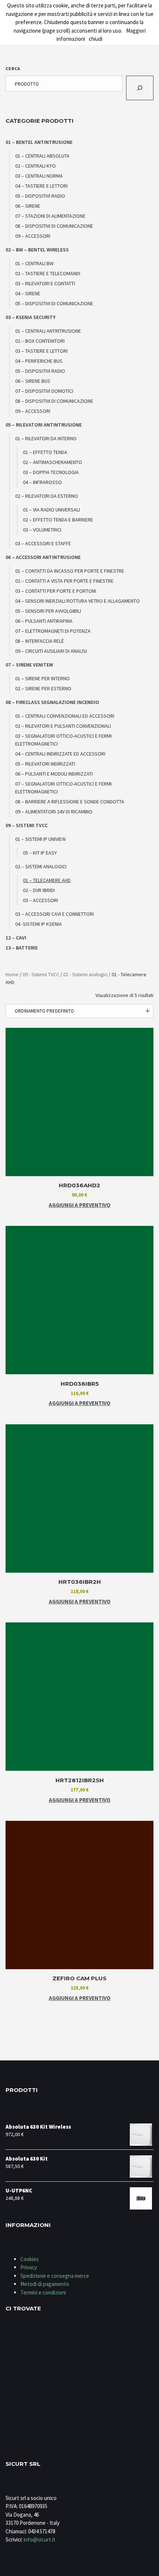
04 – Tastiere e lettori (41, 186)
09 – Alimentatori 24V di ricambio (54, 812)
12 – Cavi (16, 938)
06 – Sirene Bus (33, 381)
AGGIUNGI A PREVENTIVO (80, 1205)
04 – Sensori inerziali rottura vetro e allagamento (77, 601)
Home (12, 974)
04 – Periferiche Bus (39, 361)
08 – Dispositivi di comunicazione (54, 226)
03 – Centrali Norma (39, 176)
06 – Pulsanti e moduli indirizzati (54, 774)
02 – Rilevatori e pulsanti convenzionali (63, 726)
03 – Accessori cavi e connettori (55, 914)
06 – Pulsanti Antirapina (44, 621)
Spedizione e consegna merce (55, 2276)
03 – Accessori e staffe (43, 543)
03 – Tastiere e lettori (41, 351)
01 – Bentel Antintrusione (39, 142)
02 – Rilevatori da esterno (47, 496)
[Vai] (140, 88)
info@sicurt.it (40, 2539)
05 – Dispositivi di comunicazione (54, 303)
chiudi (96, 39)
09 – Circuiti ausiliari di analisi (51, 651)
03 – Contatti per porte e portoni (56, 591)
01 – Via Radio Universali (51, 510)
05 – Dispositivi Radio (40, 196)
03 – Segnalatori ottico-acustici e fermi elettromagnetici (63, 740)
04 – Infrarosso (42, 482)
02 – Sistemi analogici (41, 866)
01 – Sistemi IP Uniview (40, 839)
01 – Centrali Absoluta (42, 156)
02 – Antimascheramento (53, 462)
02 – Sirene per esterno (43, 688)
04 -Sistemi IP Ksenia (38, 924)
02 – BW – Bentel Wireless (37, 250)
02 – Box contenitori (40, 341)
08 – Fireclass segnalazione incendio (52, 702)
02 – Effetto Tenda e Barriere (58, 520)
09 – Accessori (33, 236)
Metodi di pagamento (45, 2284)
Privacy (29, 2267)
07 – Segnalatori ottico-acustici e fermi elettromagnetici (63, 788)
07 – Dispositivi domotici (44, 391)
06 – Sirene (28, 206)
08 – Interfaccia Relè (40, 641)
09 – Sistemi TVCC (27, 825)
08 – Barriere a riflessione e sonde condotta (70, 802)
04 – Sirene (28, 293)
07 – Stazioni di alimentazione (50, 216)
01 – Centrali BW (34, 263)
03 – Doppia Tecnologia (51, 472)
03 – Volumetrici (42, 530)
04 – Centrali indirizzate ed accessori (60, 754)
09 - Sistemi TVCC (41, 974)
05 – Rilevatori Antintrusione (44, 425)
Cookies (30, 2259)
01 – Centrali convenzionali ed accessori (65, 716)
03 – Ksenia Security (31, 317)
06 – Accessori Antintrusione (43, 557)
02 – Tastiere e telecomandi (48, 273)
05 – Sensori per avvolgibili (48, 611)
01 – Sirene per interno (43, 678)
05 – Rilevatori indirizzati (45, 764)
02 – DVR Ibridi (39, 890)
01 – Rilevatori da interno (46, 438)
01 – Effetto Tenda (45, 452)
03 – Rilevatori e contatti (45, 283)
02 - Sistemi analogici (85, 974)
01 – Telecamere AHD (47, 880)
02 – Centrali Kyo (35, 166)
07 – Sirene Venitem (29, 665)
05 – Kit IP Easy (40, 853)
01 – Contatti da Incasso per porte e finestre (70, 571)
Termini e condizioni (43, 2292)
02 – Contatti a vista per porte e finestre (64, 581)
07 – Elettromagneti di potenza (53, 631)
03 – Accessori (40, 900)
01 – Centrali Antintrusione (48, 331)
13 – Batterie (22, 948)
